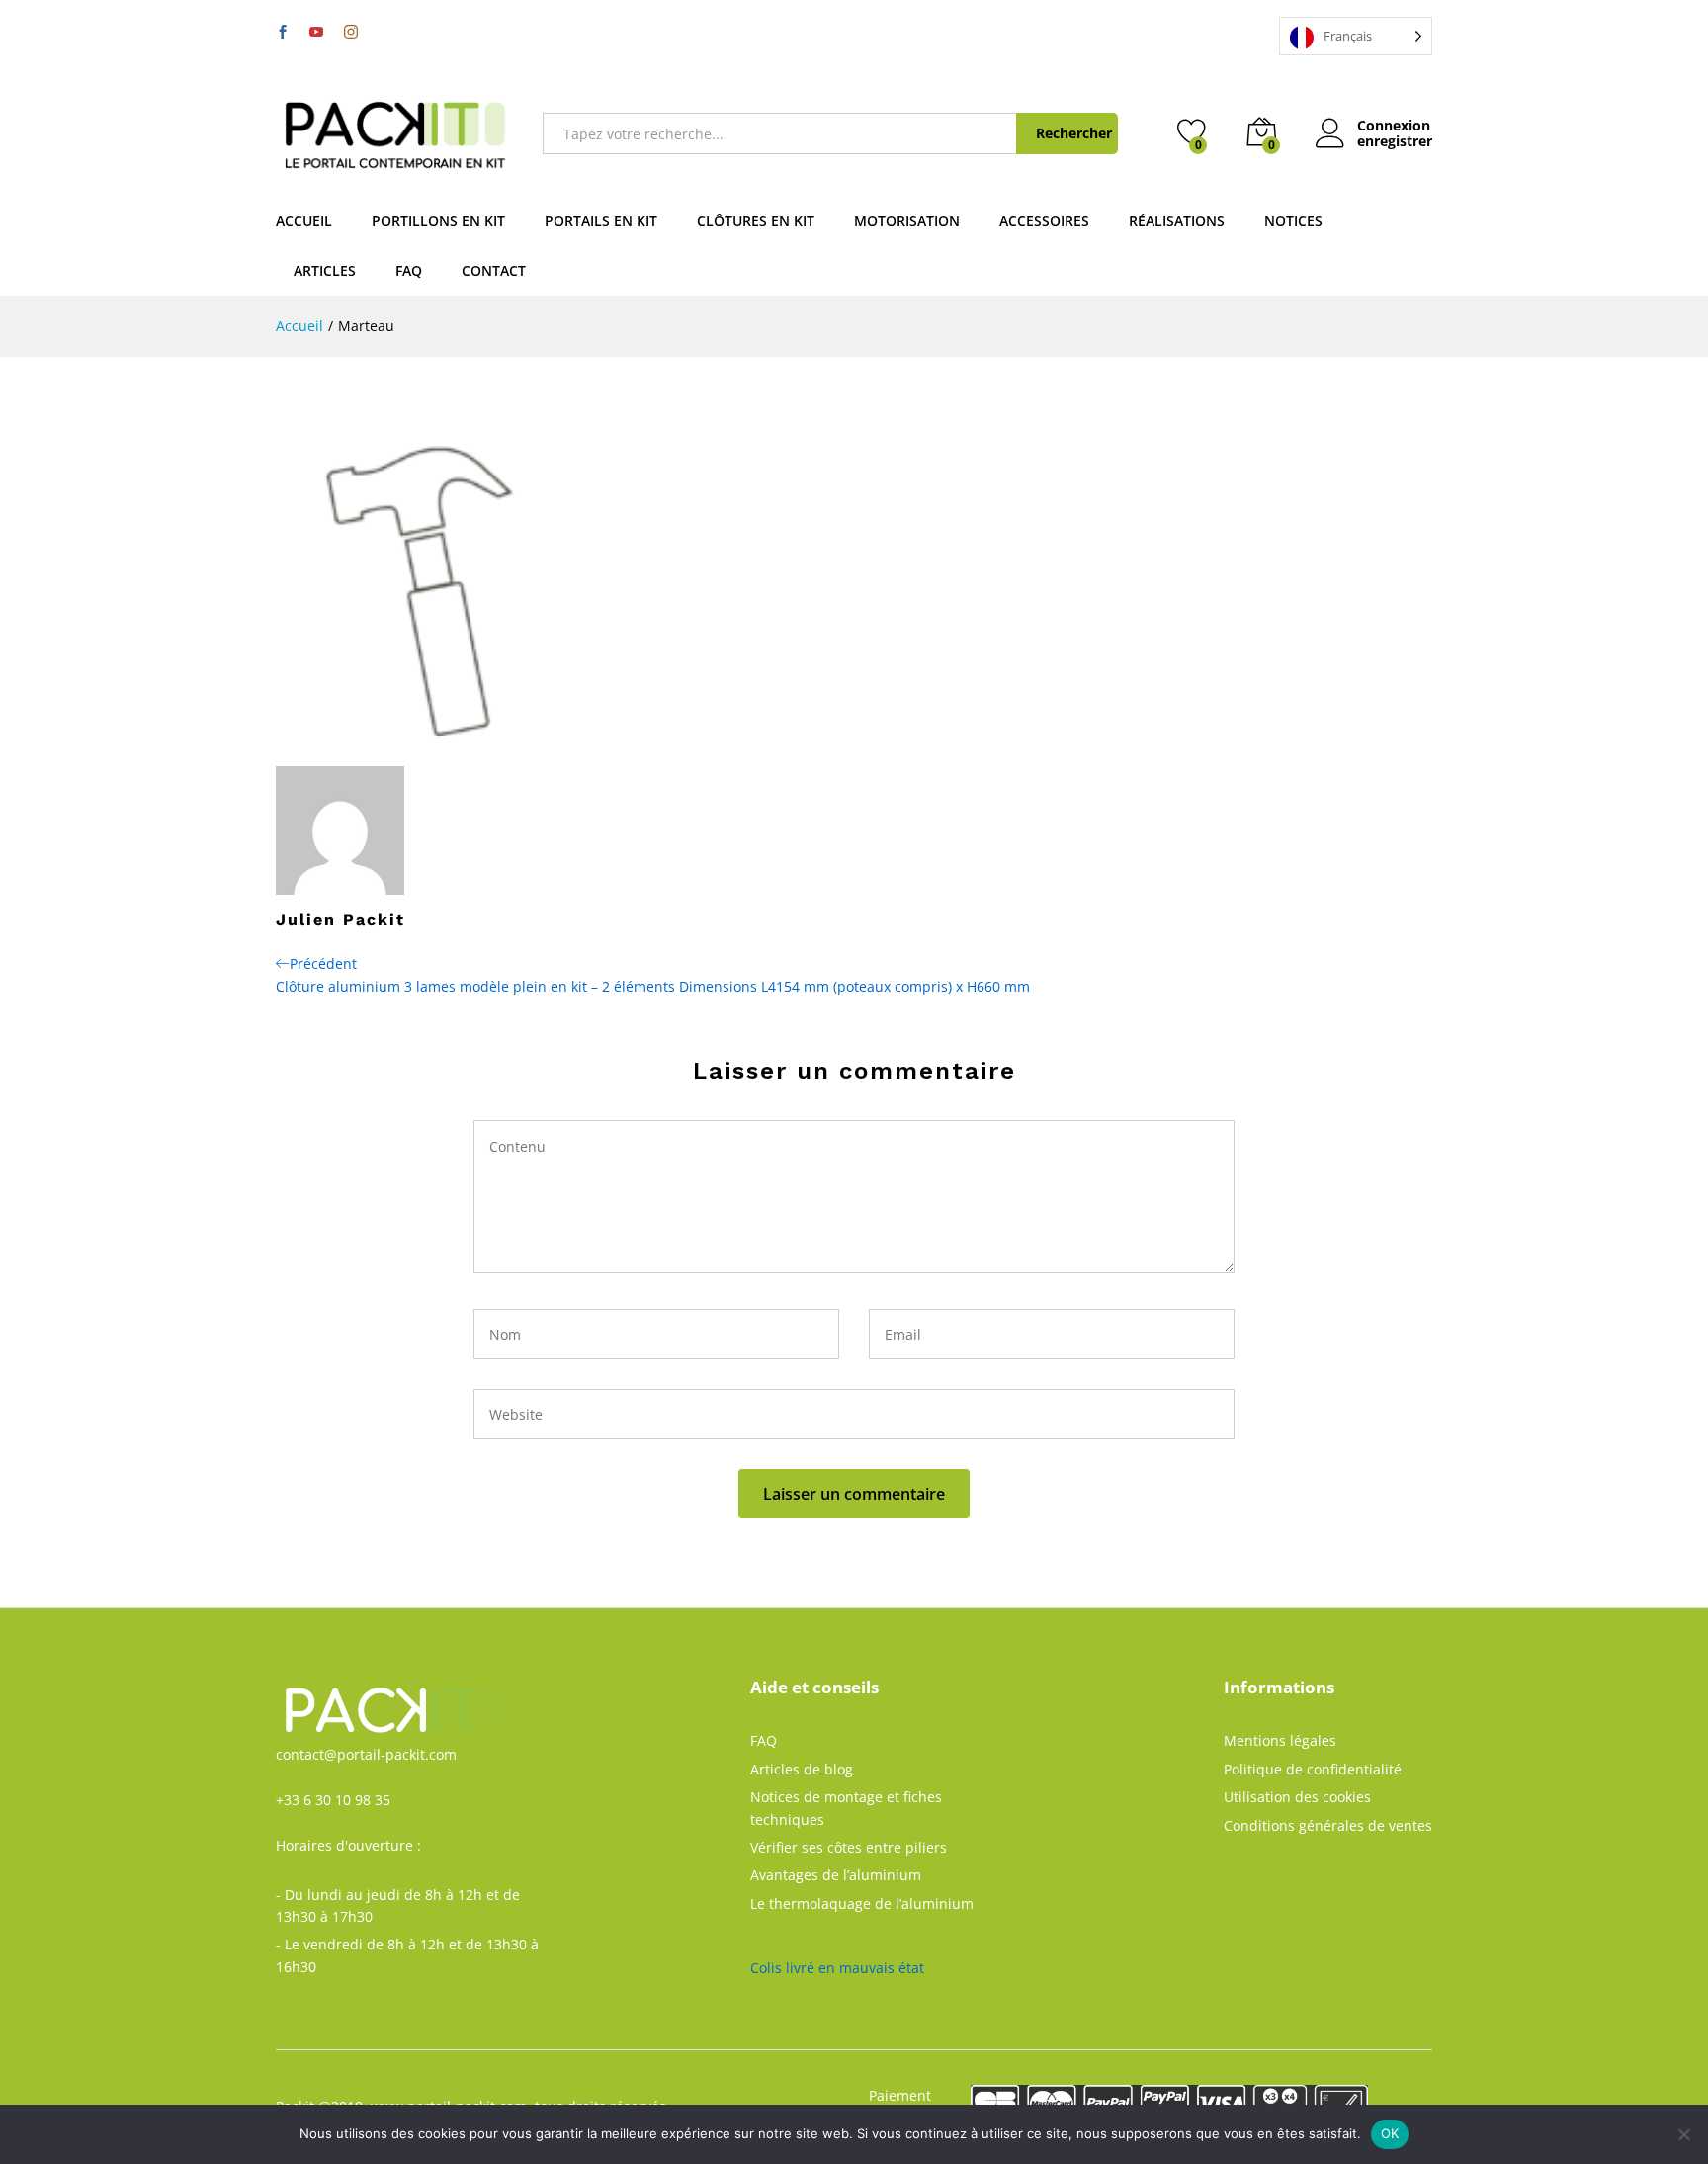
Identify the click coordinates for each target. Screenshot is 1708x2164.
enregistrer (1395, 142)
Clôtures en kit (756, 221)
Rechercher (1074, 133)
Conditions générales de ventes (1328, 1825)
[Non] (1683, 2134)
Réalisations (1177, 221)
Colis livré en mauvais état (837, 1968)
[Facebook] (283, 32)
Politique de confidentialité (1313, 1769)
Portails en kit (601, 221)
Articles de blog (802, 1769)
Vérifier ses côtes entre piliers (849, 1847)
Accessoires (1044, 221)
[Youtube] (316, 32)
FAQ (409, 271)
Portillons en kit (438, 221)
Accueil (304, 221)
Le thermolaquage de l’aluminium (862, 1904)
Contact (494, 271)
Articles (325, 271)
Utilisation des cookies (1297, 1797)
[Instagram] (351, 32)
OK (1390, 2133)
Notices (1293, 221)
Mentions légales (1280, 1740)
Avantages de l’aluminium (836, 1875)
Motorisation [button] (907, 221)
